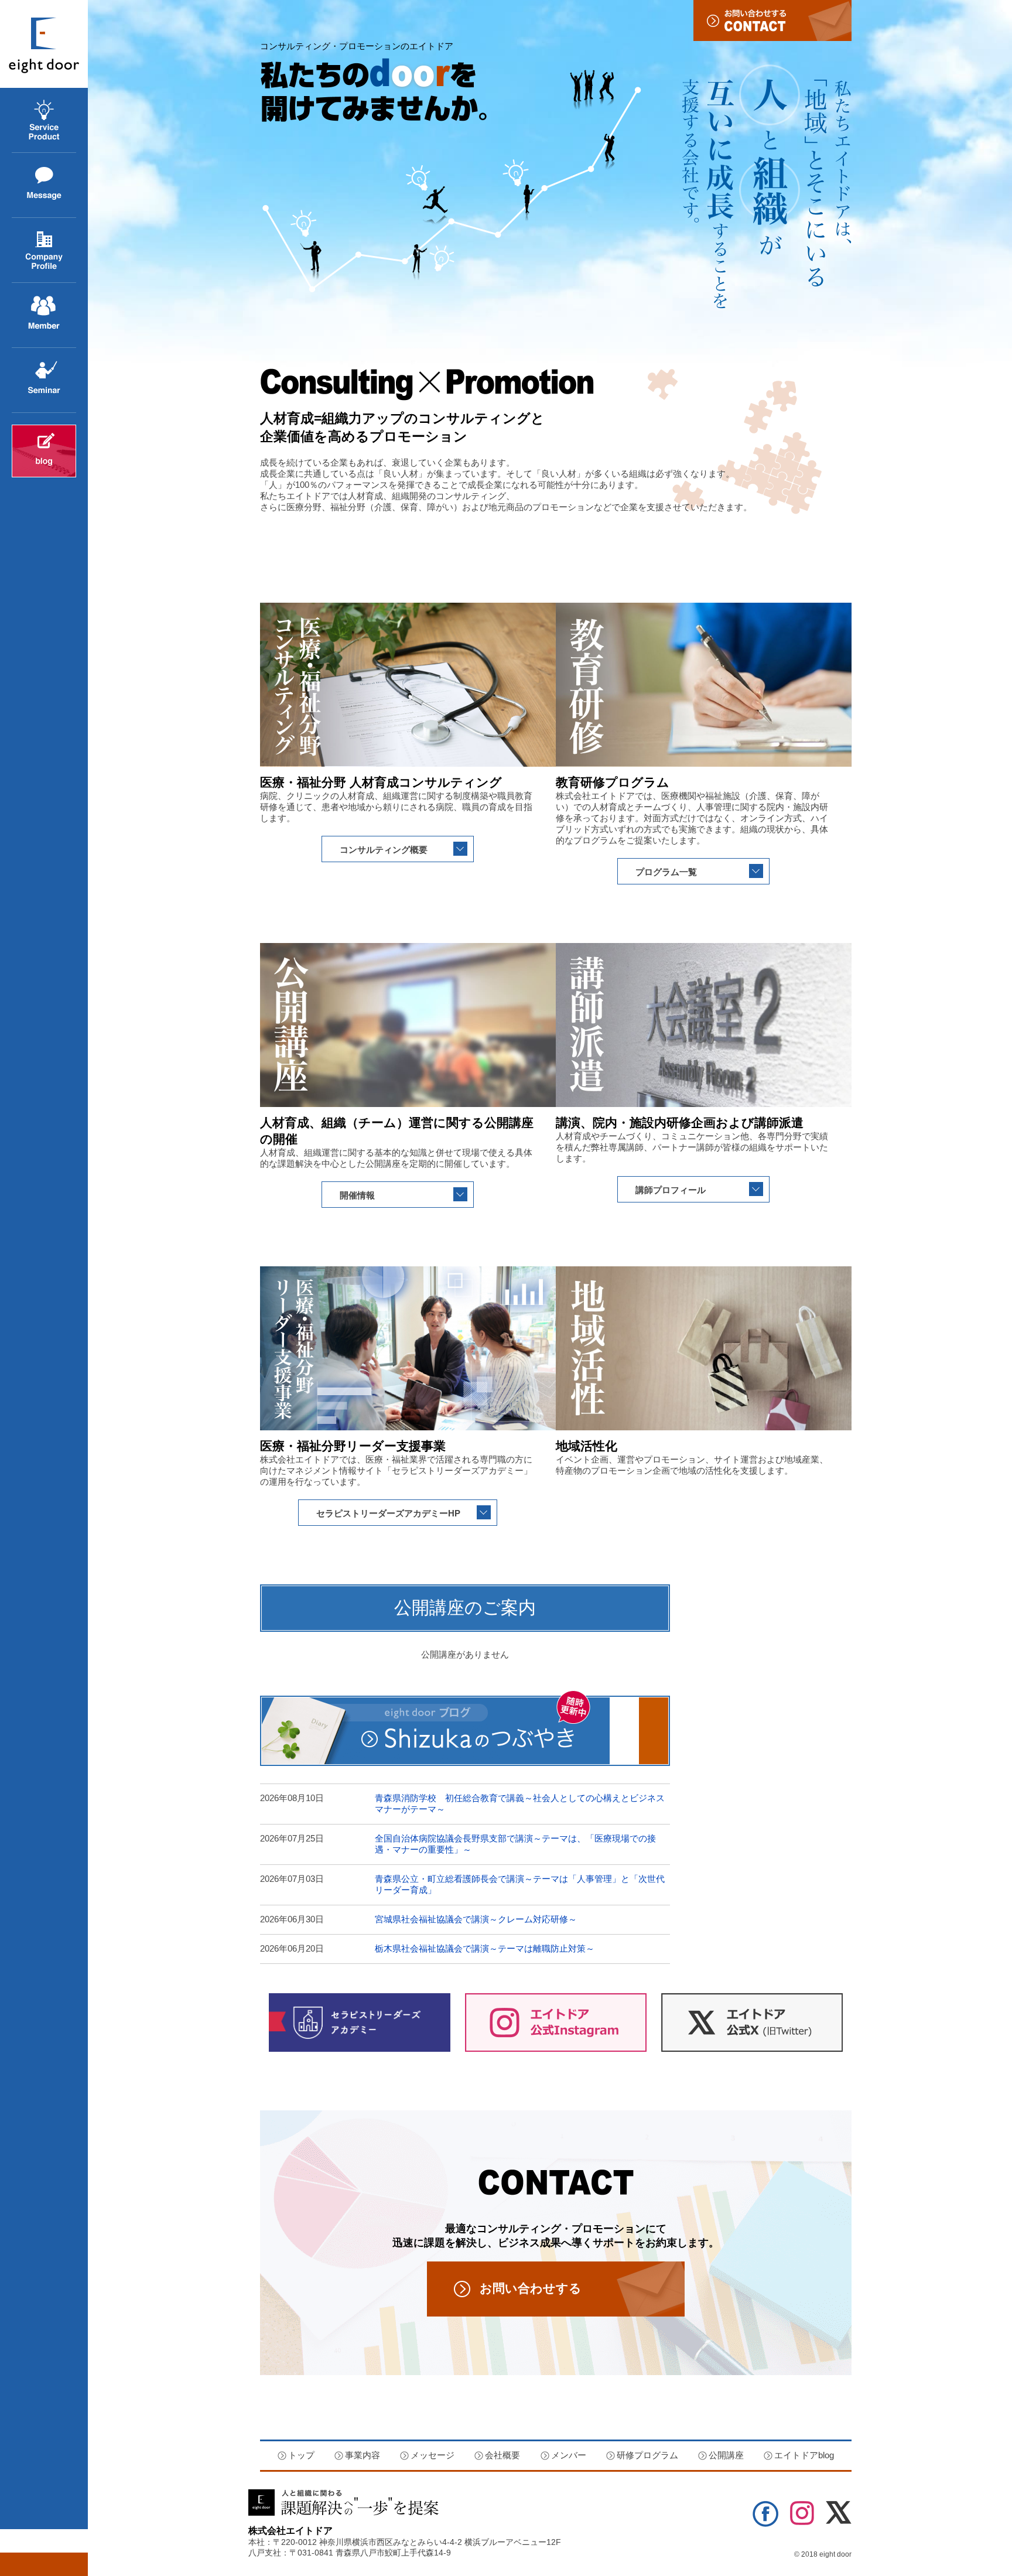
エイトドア (44, 44)
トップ (301, 2455)
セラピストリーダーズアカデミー (360, 2022)
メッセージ (34, 218)
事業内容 (29, 153)
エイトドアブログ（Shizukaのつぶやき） (465, 1728)
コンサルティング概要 (384, 850)
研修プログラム (647, 2455)
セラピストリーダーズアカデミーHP (388, 1513)
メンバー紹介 (38, 348)
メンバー (569, 2455)
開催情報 (357, 1195)
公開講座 (29, 413)
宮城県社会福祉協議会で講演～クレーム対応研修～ (476, 1919)
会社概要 (29, 283)
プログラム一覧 (666, 872)
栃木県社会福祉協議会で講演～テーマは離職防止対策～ (485, 1948)
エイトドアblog (44, 451)
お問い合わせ (772, 21)
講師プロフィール (671, 1190)
